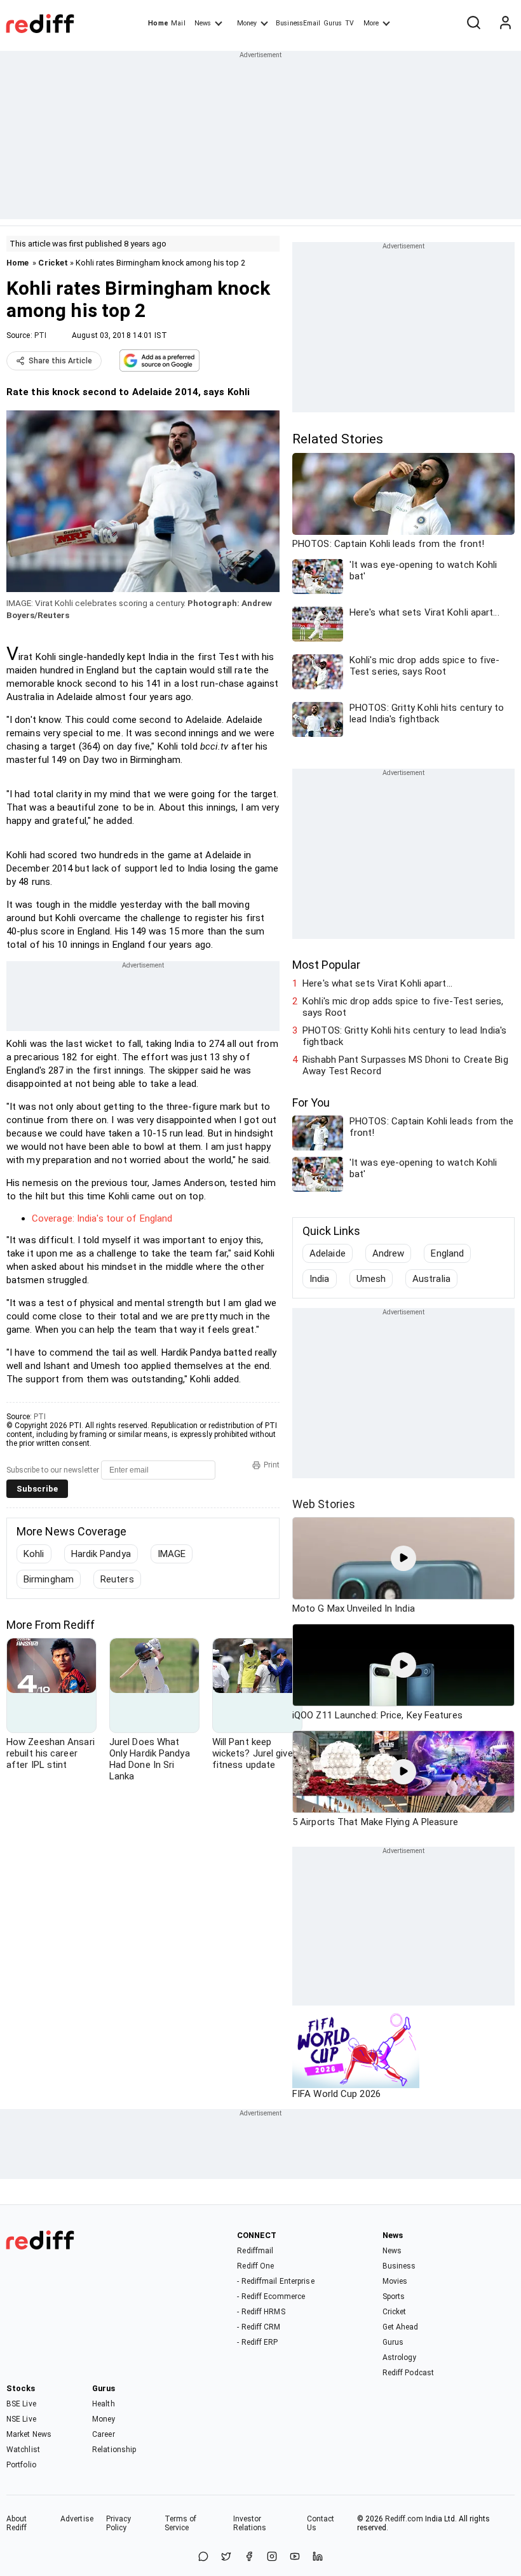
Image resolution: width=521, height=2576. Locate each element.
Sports (394, 2296)
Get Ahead (401, 2327)
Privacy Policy (119, 2523)
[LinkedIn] (318, 2557)
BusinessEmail (298, 23)
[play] (403, 1558)
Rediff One (255, 2266)
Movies (395, 2281)
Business (399, 2266)
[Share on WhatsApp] (203, 2557)
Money (247, 23)
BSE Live (21, 2404)
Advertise (77, 2519)
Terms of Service (181, 2523)
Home (158, 23)
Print (272, 1465)
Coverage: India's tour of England (102, 1218)
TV (349, 23)
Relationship (114, 2450)
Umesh (371, 1279)
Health (104, 2404)
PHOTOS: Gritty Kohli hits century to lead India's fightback (404, 1036)
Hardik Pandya (101, 1554)
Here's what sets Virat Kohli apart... (377, 983)
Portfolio (21, 2465)
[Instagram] (272, 2557)
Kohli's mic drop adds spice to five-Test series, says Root (403, 1007)
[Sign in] (505, 24)
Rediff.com (404, 2519)
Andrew (389, 1253)
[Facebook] (249, 2557)
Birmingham (49, 1579)
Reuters (117, 1579)
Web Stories (324, 1504)
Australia (431, 1279)
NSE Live (21, 2419)
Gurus (333, 23)
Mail (178, 23)
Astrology (400, 2357)
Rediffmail (255, 2251)
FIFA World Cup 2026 (336, 2094)
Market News (29, 2434)
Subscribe (37, 1489)
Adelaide (328, 1253)
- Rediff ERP (257, 2342)
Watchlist (23, 2450)
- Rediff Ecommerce (271, 2296)
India (320, 1279)
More (371, 23)
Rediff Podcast (408, 2373)
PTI (40, 335)
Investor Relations (250, 2523)
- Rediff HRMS (261, 2312)
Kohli (34, 1554)
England (447, 1253)
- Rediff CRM (259, 2327)
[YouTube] (295, 2557)
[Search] (473, 24)
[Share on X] (226, 2557)
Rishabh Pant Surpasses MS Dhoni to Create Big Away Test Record (405, 1065)
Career (104, 2434)
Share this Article (60, 361)
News (203, 23)
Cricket (53, 263)
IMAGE (172, 1554)
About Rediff (17, 2523)
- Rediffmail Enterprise (275, 2281)
